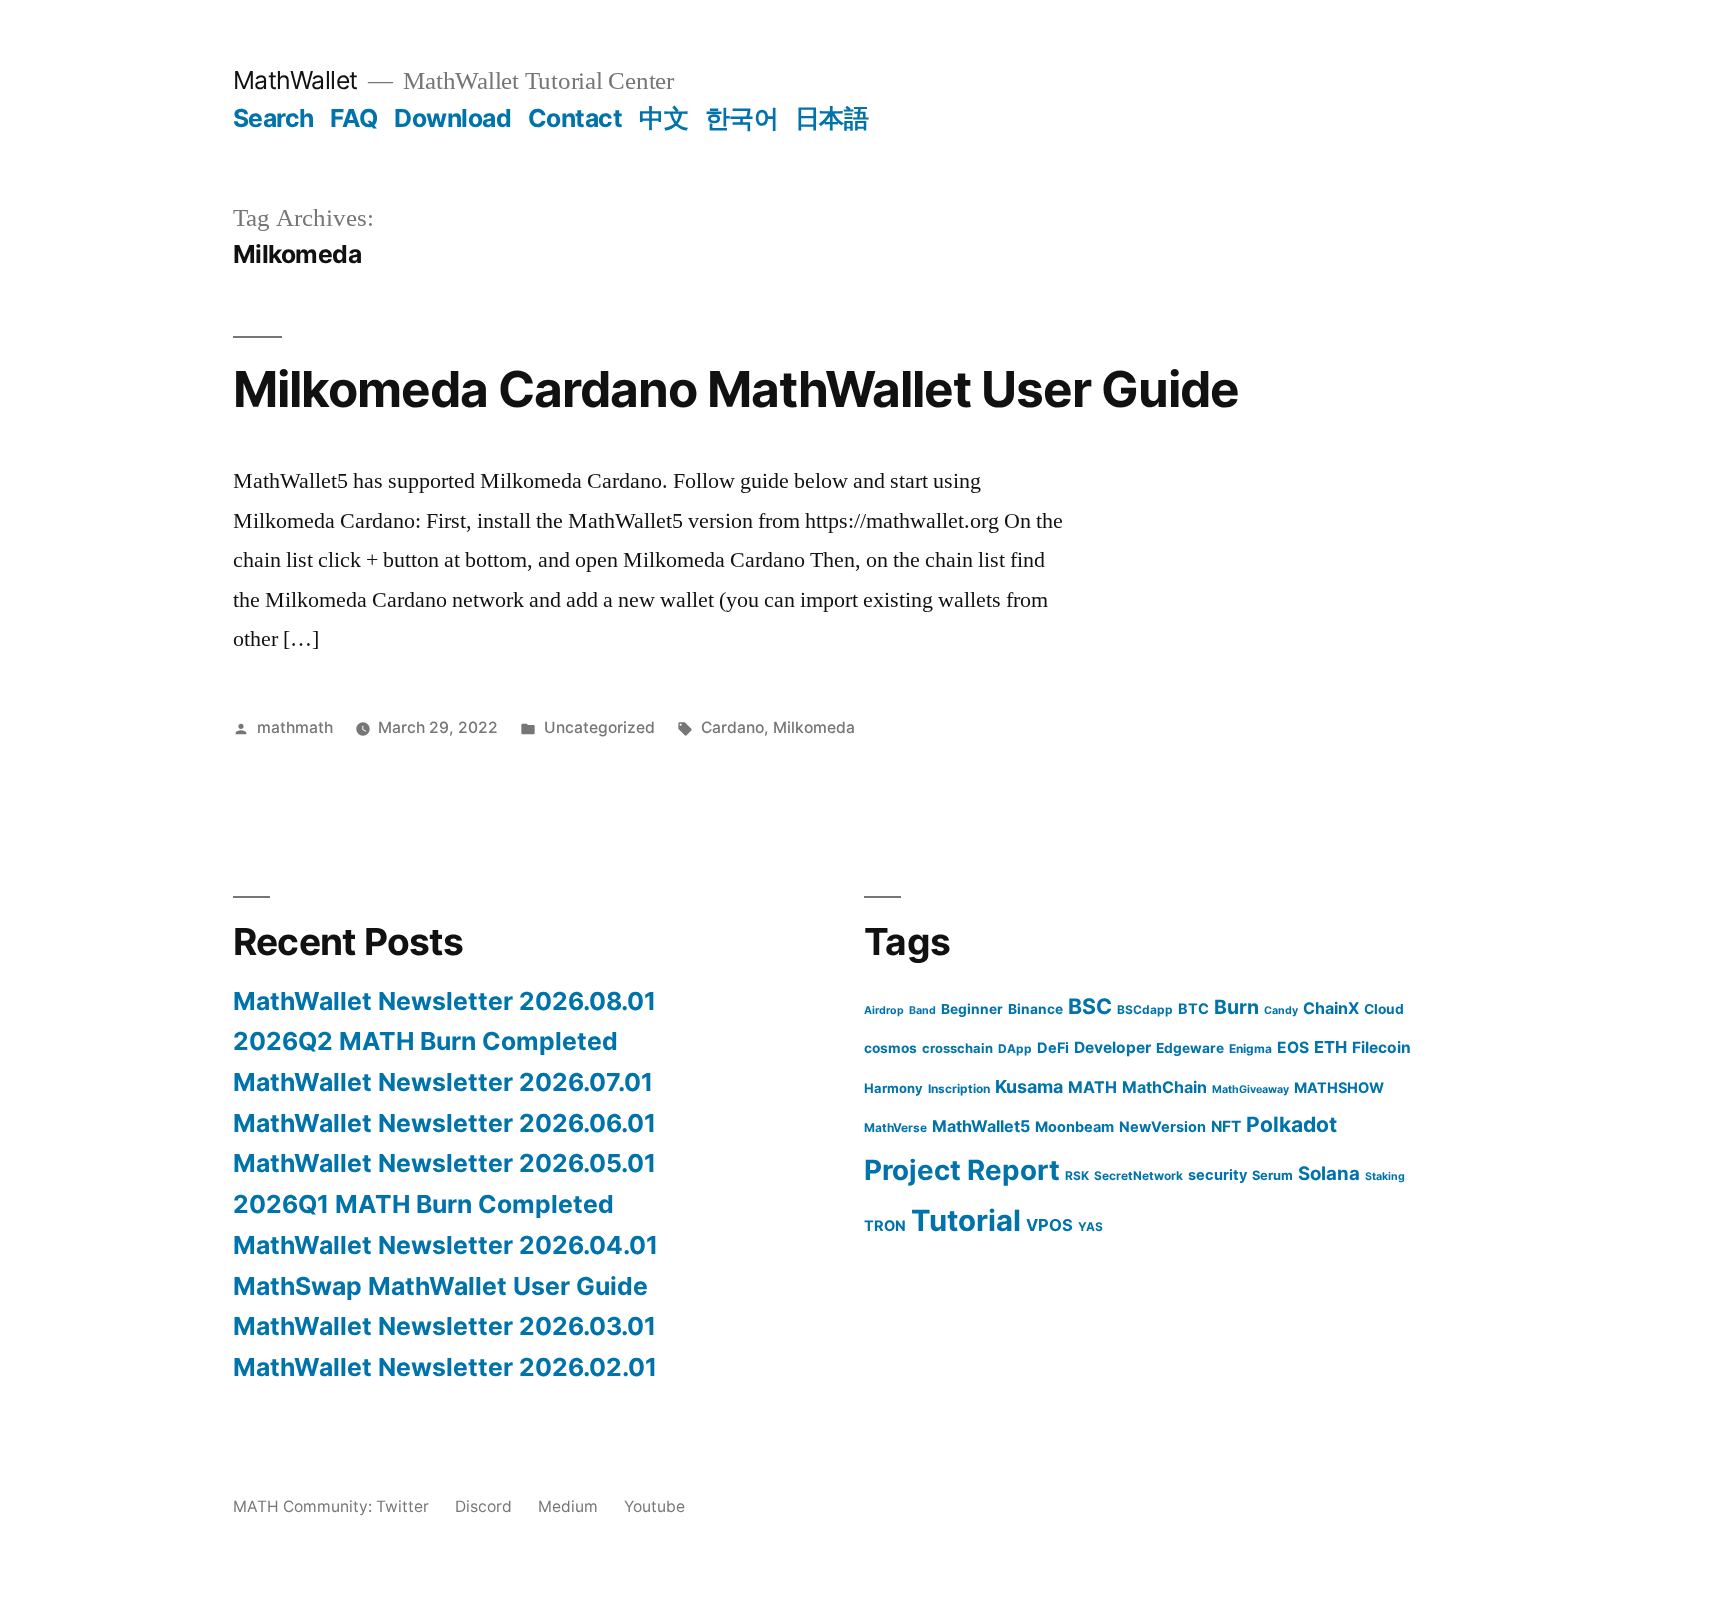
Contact (575, 118)
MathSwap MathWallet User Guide (440, 1286)
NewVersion (1162, 1126)
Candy (1281, 1010)
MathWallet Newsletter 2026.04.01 (445, 1245)
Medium (568, 1506)
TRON (885, 1225)
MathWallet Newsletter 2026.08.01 (444, 1001)
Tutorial (966, 1220)
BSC (1090, 1006)
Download (452, 118)
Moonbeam (1074, 1126)
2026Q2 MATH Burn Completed (425, 1041)
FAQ (354, 118)
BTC (1193, 1008)
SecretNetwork (1138, 1175)
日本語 (832, 118)
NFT (1226, 1126)
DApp (1015, 1048)
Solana (1329, 1173)
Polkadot (1291, 1124)
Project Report (962, 1170)
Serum (1272, 1175)
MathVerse (895, 1127)
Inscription (959, 1088)
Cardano (732, 727)
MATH (1092, 1087)
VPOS (1049, 1225)
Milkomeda (814, 727)
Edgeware (1190, 1048)
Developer (1112, 1047)
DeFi (1053, 1047)
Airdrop (884, 1010)
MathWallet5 (981, 1126)
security (1217, 1174)
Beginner (972, 1009)
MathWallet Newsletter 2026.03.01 (444, 1326)
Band (922, 1010)
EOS (1293, 1047)
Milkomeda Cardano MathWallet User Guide (736, 389)
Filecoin (1381, 1047)
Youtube (654, 1506)
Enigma (1250, 1048)
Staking (1385, 1176)
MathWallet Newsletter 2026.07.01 (443, 1082)
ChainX (1331, 1008)
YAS (1090, 1226)
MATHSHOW (1339, 1087)
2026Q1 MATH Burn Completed (423, 1204)
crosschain (957, 1048)
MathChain (1164, 1087)
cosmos (890, 1048)
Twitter (402, 1506)
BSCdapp (1145, 1009)
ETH (1330, 1047)
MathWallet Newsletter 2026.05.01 (444, 1163)
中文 (663, 118)
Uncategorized (599, 727)
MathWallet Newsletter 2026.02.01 (445, 1367)
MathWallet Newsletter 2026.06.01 (444, 1123)
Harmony (893, 1088)
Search (273, 118)
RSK (1077, 1175)
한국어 (742, 118)
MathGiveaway (1250, 1089)
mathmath (295, 727)
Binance (1035, 1009)
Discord (483, 1506)
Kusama (1029, 1086)
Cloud (1384, 1009)
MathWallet (295, 80)
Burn (1236, 1007)
